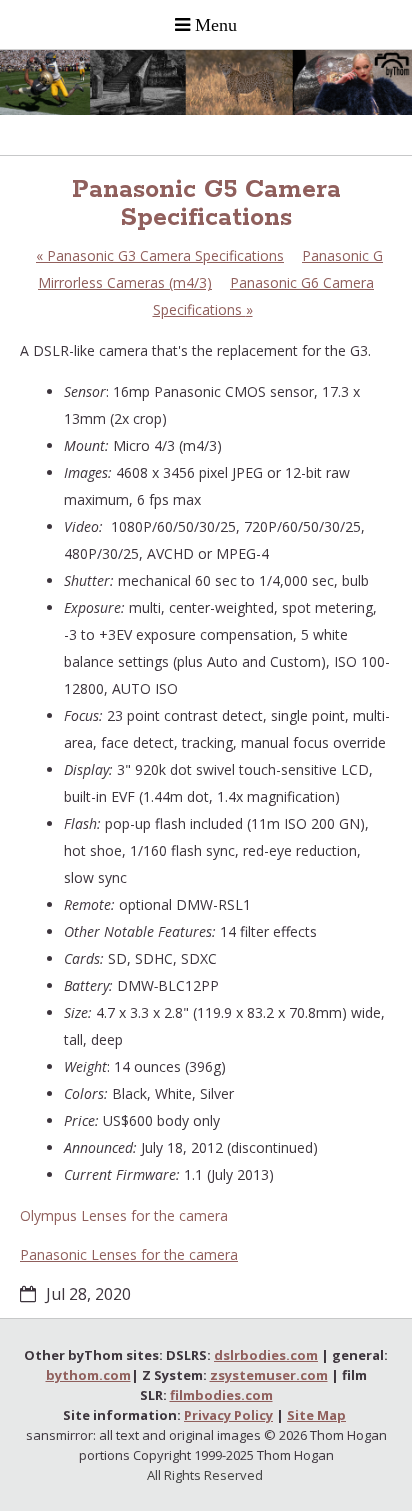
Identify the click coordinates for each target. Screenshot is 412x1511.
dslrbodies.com (266, 1355)
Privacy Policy (228, 1415)
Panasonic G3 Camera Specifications (160, 255)
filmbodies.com (221, 1395)
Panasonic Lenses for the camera (129, 1254)
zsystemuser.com (269, 1375)
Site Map (316, 1415)
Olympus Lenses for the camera (124, 1215)
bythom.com (88, 1375)
